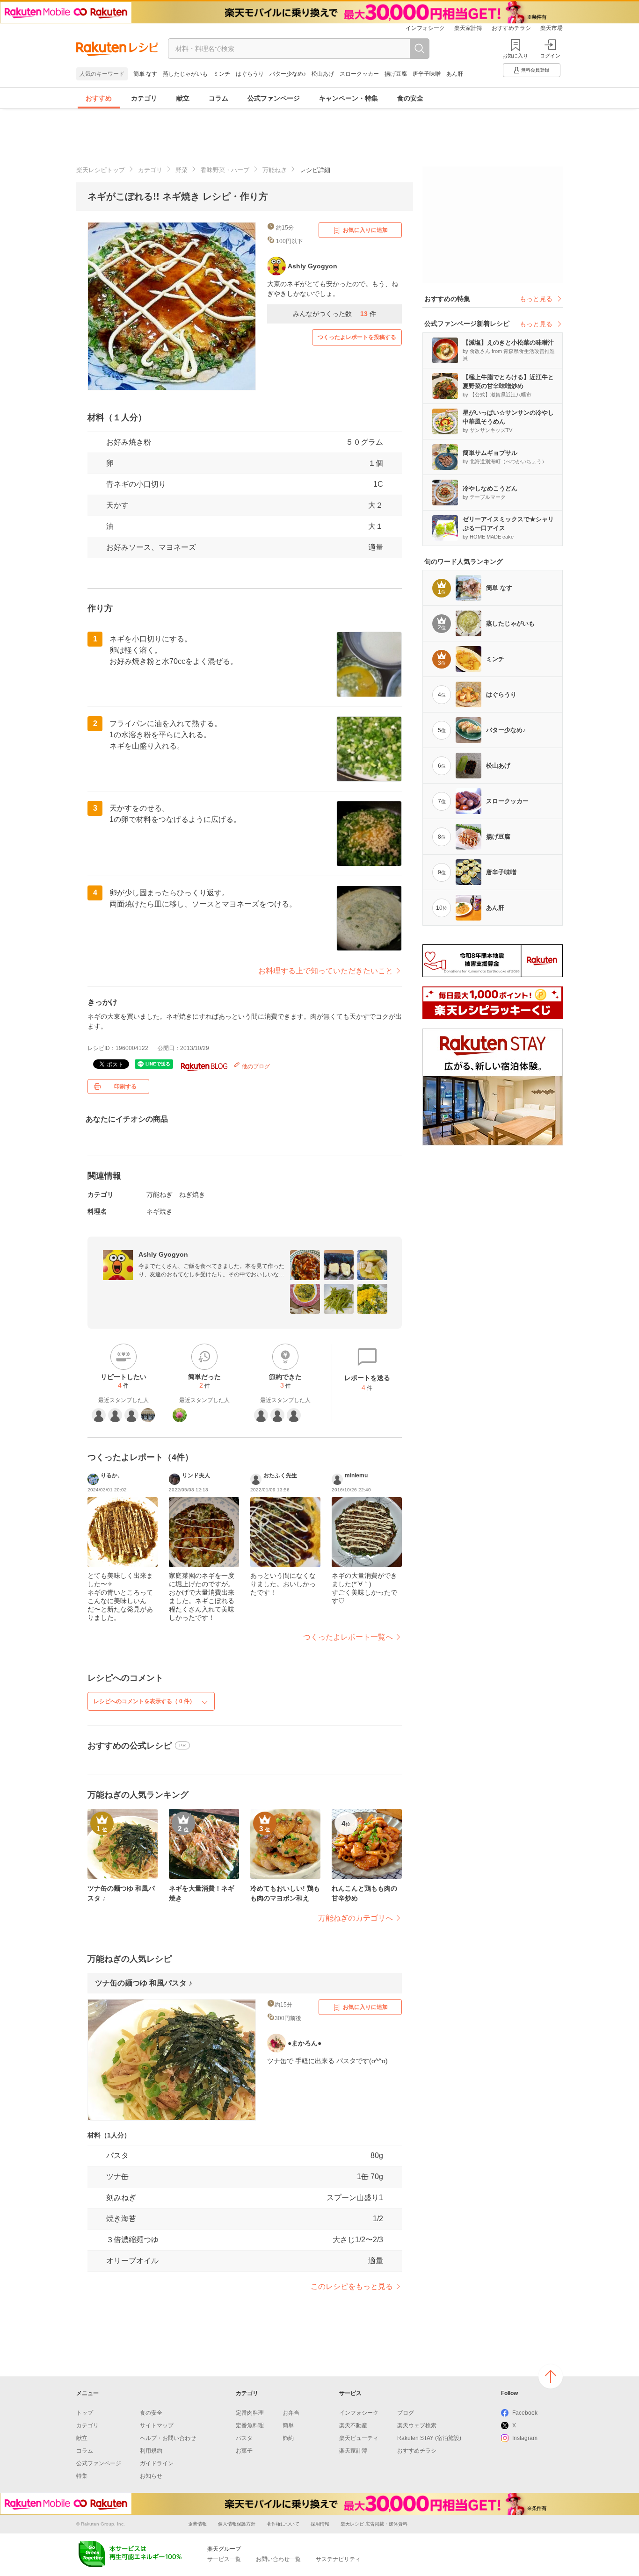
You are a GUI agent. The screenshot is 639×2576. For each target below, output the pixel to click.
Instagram (525, 2438)
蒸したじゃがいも (185, 74)
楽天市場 (552, 28)
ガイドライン (157, 2463)
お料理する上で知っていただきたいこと (326, 971)
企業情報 (197, 2524)
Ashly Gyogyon (163, 1254)
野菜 (182, 170)
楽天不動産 (353, 2425)
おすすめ (99, 98)
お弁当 (291, 2413)
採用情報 (320, 2524)
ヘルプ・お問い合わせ (168, 2438)
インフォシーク (425, 28)
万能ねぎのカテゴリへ (356, 1918)
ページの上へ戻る (551, 2376)
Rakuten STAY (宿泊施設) (429, 2438)
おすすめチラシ (511, 28)
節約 (288, 2438)
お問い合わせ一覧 (278, 2559)
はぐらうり (250, 74)
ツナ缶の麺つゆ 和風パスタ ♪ (144, 1983)
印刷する (125, 1087)
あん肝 (455, 74)
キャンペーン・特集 (349, 98)
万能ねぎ (275, 170)
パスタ (244, 2438)
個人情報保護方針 (237, 2524)
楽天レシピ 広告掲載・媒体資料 (374, 2524)
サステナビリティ (338, 2559)
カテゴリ (144, 98)
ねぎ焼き (192, 1194)
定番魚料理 (250, 2425)
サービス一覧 (224, 2559)
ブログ (406, 2413)
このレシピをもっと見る (352, 2286)
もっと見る (536, 299)
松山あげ (323, 74)
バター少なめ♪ (288, 74)
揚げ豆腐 (396, 74)
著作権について (283, 2524)
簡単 (288, 2425)
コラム (218, 98)
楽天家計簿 (468, 28)
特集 (82, 2476)
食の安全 (410, 98)
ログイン (550, 56)
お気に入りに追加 (365, 230)
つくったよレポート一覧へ (348, 1637)
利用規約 (151, 2451)
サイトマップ (157, 2425)
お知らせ (151, 2476)
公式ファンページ (274, 98)
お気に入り (515, 56)
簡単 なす (145, 74)
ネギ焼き (160, 1211)
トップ (85, 2413)
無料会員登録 (535, 70)
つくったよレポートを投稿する (357, 337)
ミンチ (222, 74)
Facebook (525, 2413)
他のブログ (255, 1066)
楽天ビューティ (359, 2438)
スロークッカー (359, 74)
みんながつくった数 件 (334, 314)
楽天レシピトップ (101, 170)
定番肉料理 (250, 2413)
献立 (183, 98)
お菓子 (244, 2451)
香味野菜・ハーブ (225, 170)
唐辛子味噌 (427, 74)
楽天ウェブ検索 (417, 2425)
